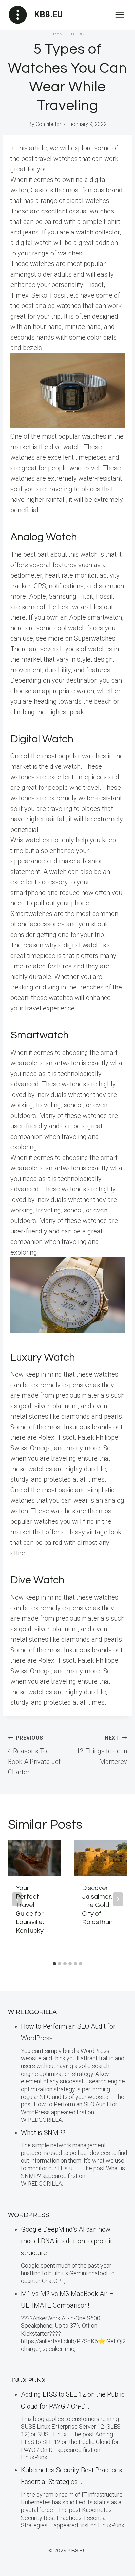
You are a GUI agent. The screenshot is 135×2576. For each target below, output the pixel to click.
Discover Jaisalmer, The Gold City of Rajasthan (97, 1905)
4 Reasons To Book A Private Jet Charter (34, 1755)
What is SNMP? (43, 2133)
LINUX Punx (27, 2380)
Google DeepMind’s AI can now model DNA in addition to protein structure (67, 2241)
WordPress (29, 2215)
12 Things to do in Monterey (102, 1750)
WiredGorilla (32, 2012)
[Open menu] (119, 15)
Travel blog (67, 34)
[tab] (54, 1964)
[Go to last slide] (17, 1899)
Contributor (48, 124)
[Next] (118, 1899)
